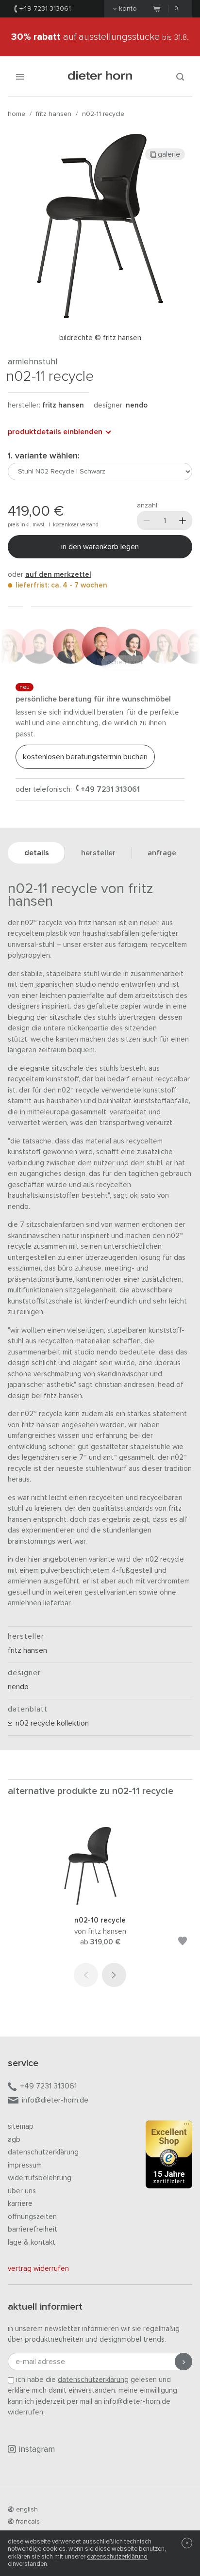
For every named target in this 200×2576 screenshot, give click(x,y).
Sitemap (21, 2127)
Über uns (22, 2191)
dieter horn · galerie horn (100, 76)
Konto (128, 9)
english (27, 2510)
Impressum (25, 2165)
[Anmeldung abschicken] (183, 2362)
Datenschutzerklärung (43, 2152)
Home (17, 114)
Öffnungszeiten (32, 2217)
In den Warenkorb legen (100, 547)
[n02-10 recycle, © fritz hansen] (100, 1902)
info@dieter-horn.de (55, 2100)
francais (28, 2522)
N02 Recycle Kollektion (50, 1723)
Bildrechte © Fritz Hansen (100, 338)
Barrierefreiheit (33, 2229)
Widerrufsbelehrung (40, 2178)
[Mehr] (183, 521)
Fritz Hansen (54, 114)
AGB (14, 2140)
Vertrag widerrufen (38, 2269)
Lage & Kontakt (32, 2242)
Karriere (20, 2204)
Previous (86, 1975)
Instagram (37, 2450)
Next (114, 1975)
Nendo (137, 405)
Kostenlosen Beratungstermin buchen (85, 757)
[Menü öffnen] (20, 76)
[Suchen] (180, 76)
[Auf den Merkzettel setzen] (183, 1943)
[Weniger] (147, 521)
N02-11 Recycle (103, 114)
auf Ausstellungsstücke (100, 37)
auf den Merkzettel (58, 575)
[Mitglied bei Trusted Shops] (169, 2156)
